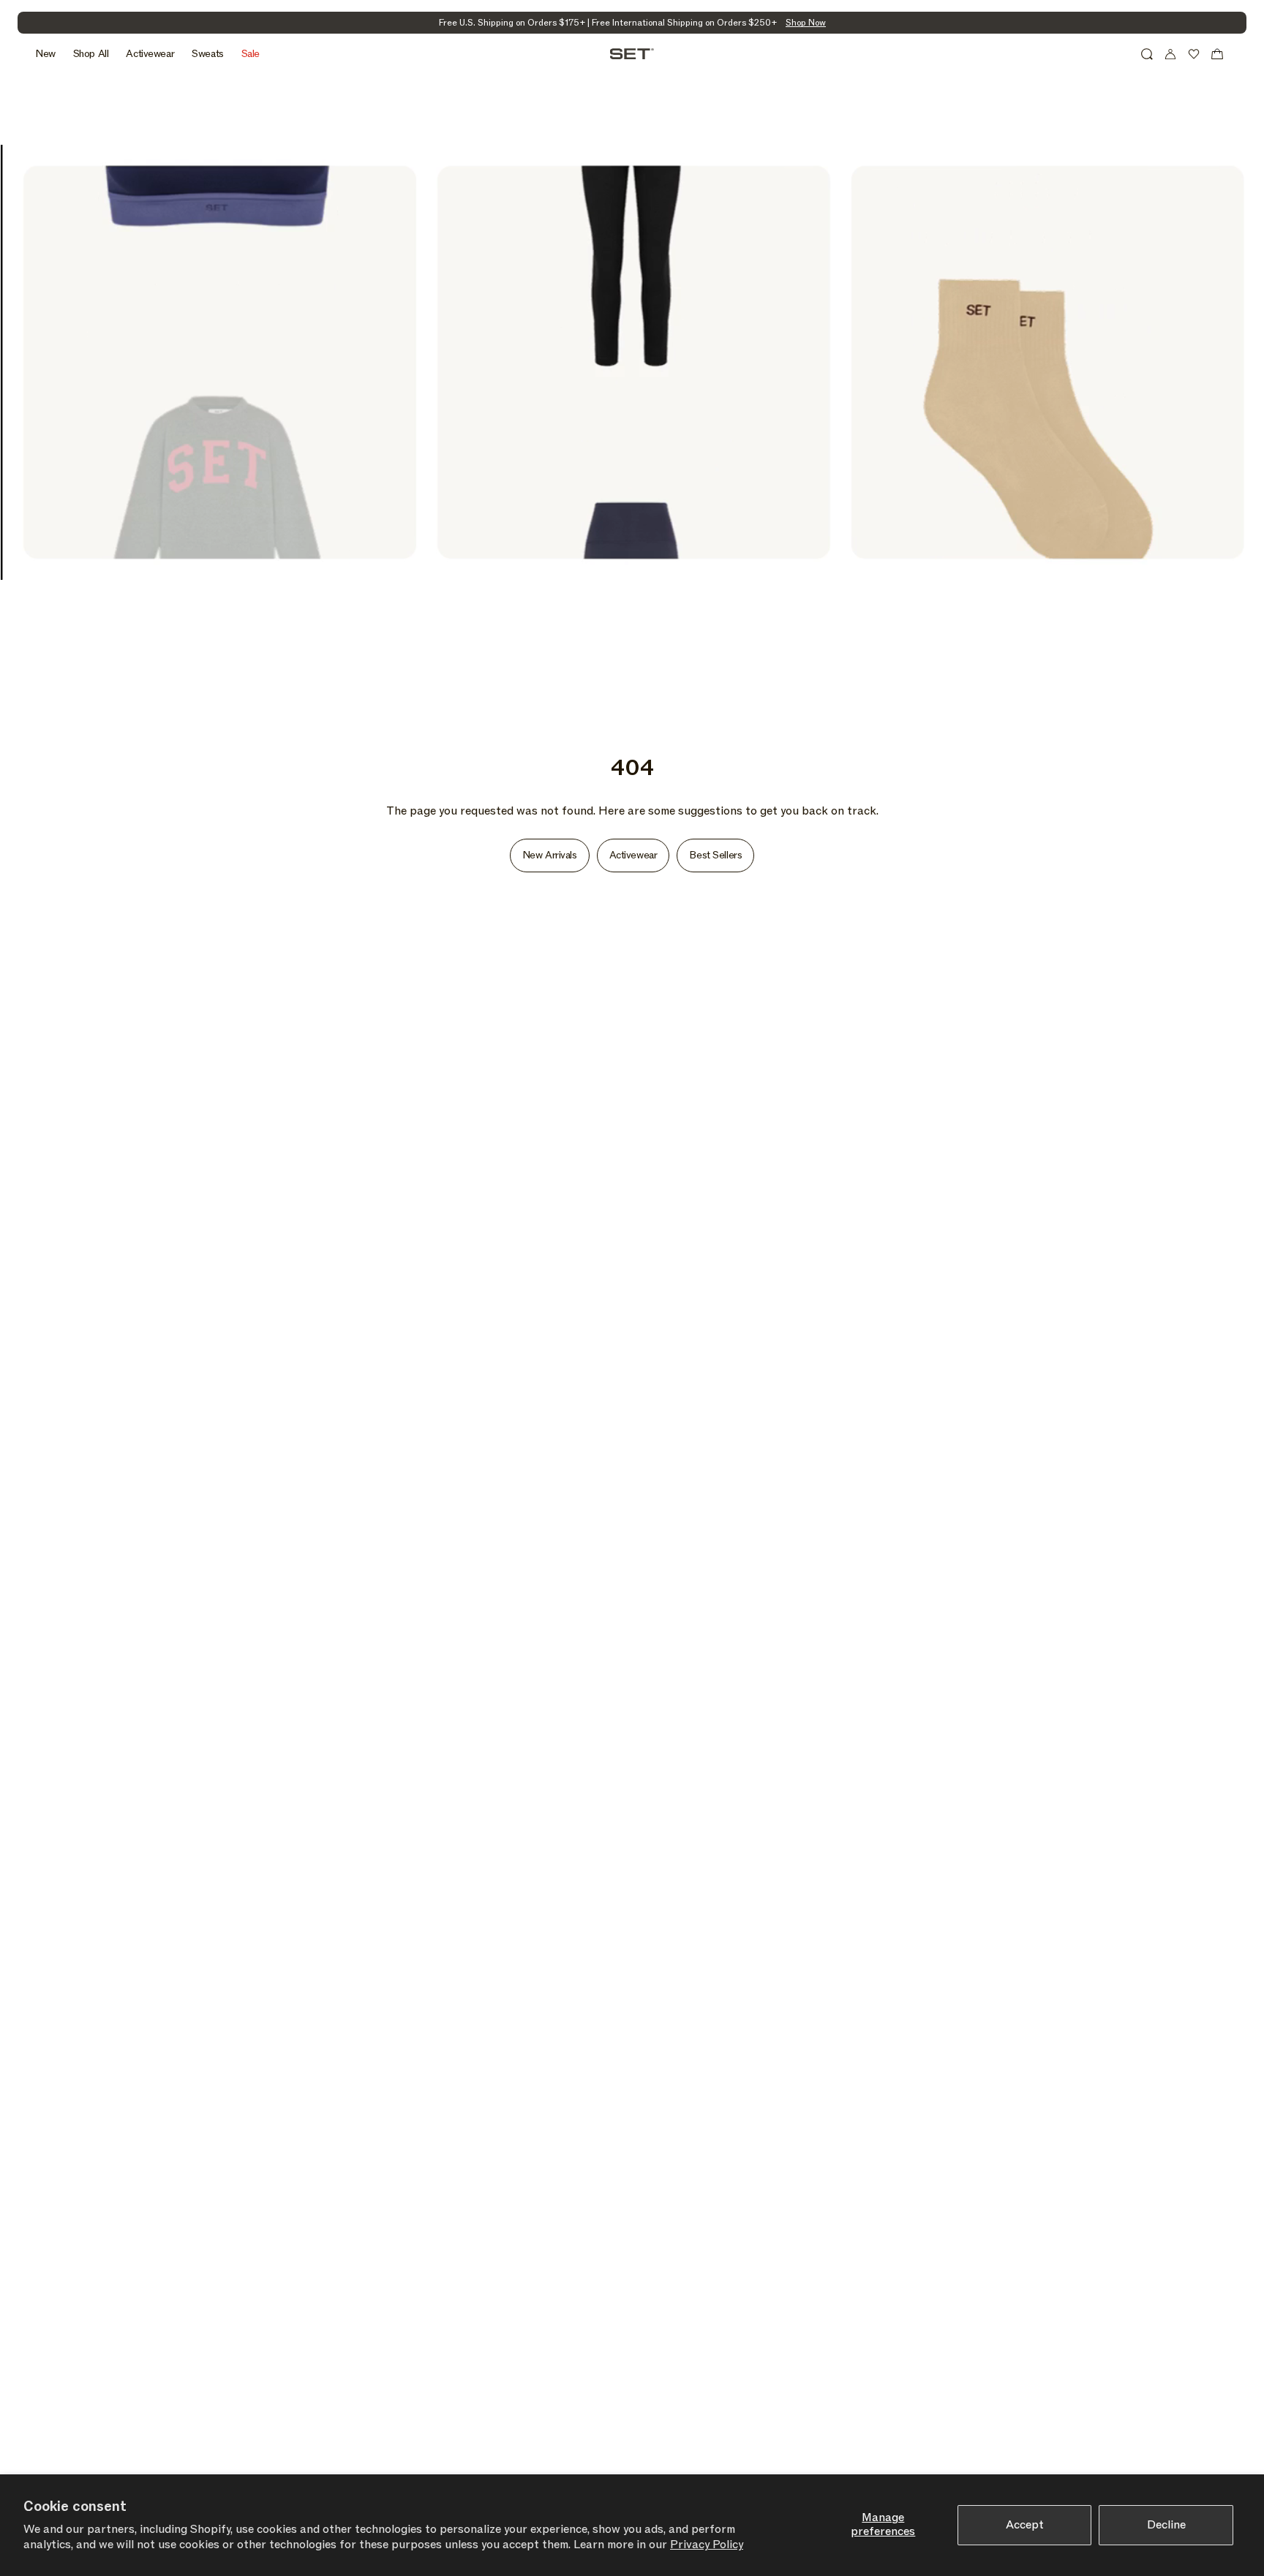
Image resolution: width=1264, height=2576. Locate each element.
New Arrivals (550, 855)
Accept (1025, 2525)
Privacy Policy (707, 2545)
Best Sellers (715, 855)
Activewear (633, 855)
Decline (1166, 2525)
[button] (1147, 54)
